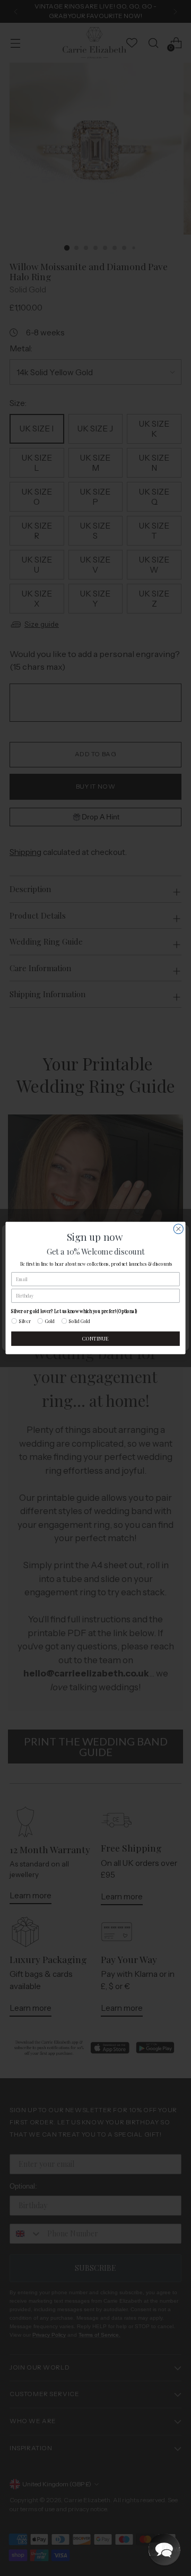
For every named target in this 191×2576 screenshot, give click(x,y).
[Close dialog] (178, 1229)
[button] (164, 2549)
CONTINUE (95, 1339)
